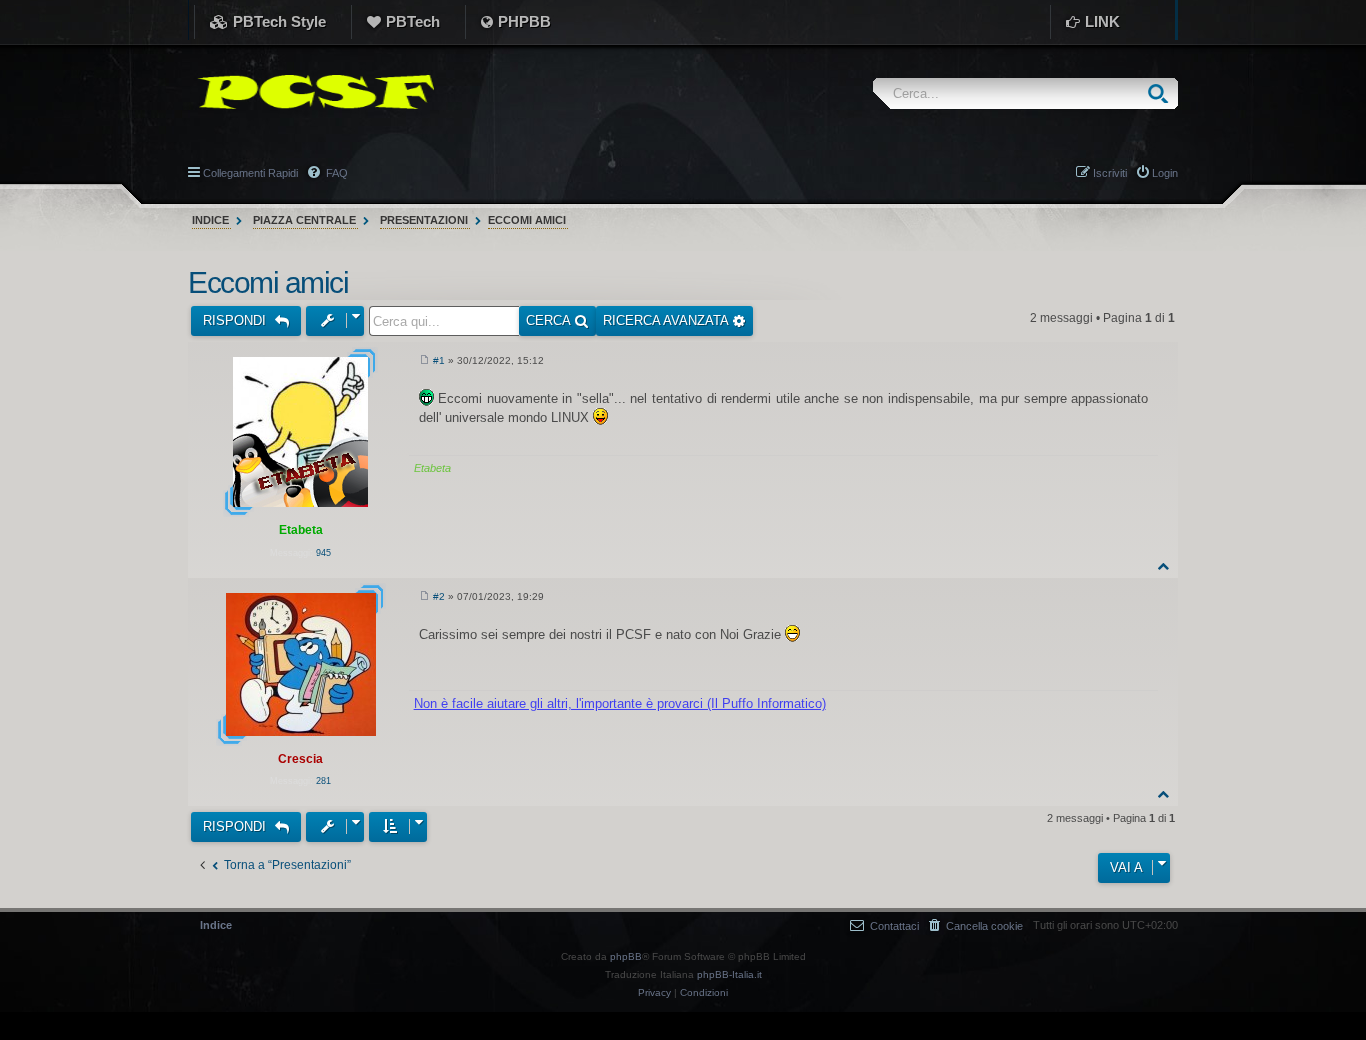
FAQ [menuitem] (335, 173)
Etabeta (301, 530)
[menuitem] (976, 925)
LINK (1102, 21)
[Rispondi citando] (1142, 364)
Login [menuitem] (1165, 173)
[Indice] (311, 92)
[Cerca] (1162, 93)
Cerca (550, 320)
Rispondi (236, 320)
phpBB (626, 956)
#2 (439, 596)
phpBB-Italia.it (729, 974)
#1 (439, 360)
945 (323, 553)
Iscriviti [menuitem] (1110, 173)
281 (323, 781)
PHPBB (524, 21)
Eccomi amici (527, 220)
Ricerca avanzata (667, 320)
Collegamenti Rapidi (250, 173)
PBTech (413, 21)
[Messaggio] (424, 361)
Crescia (300, 759)
